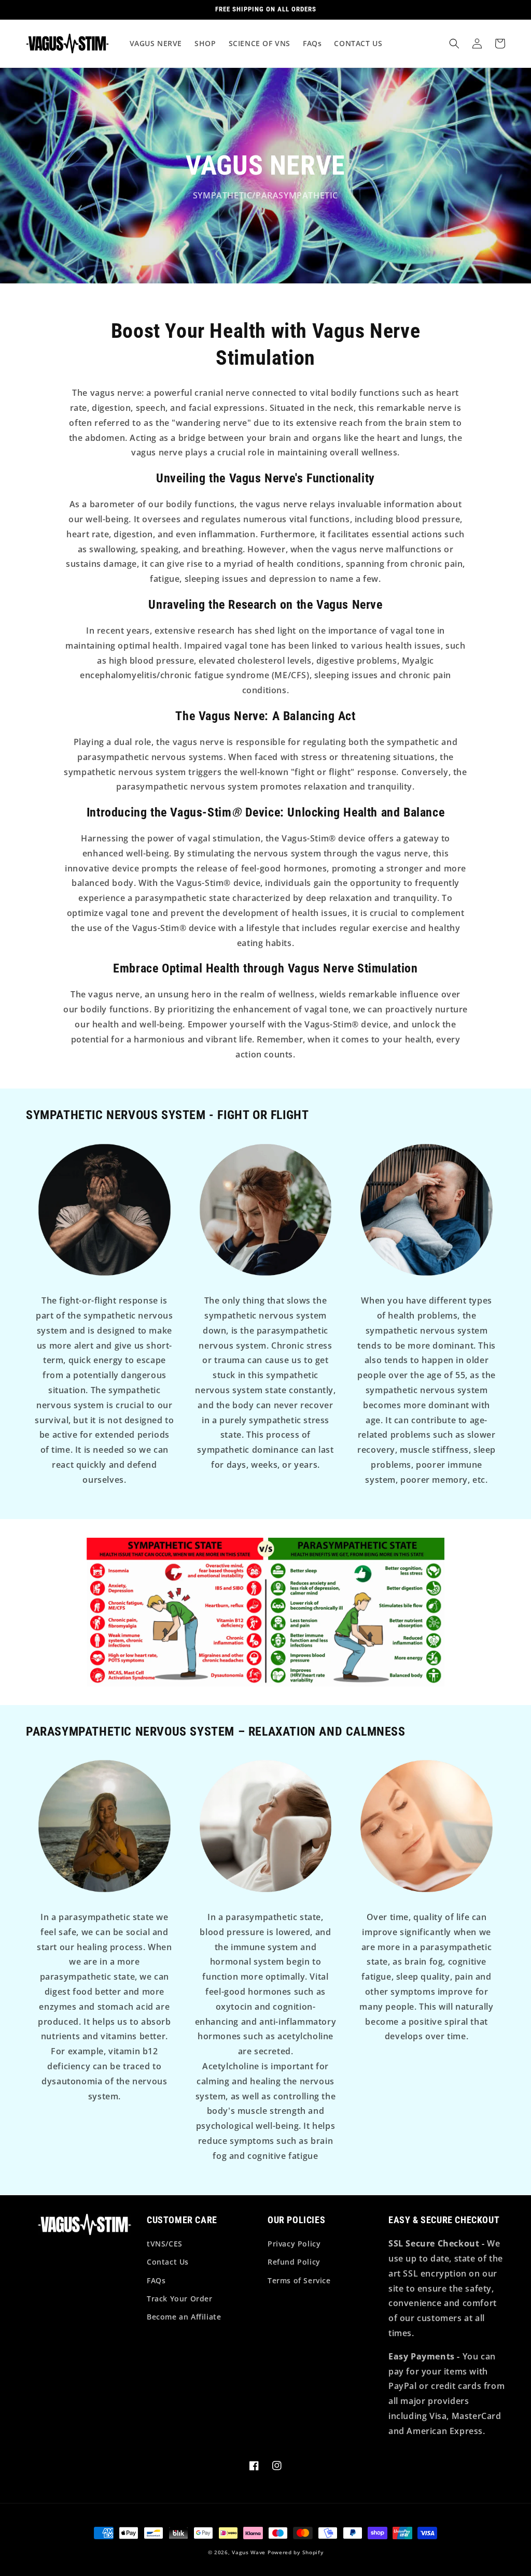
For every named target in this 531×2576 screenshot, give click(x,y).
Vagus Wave (249, 2552)
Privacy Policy (294, 2244)
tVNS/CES (165, 2244)
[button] (454, 44)
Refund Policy (294, 2262)
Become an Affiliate (184, 2317)
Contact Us (168, 2262)
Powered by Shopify (296, 2552)
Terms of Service (299, 2280)
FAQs (156, 2280)
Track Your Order (180, 2299)
